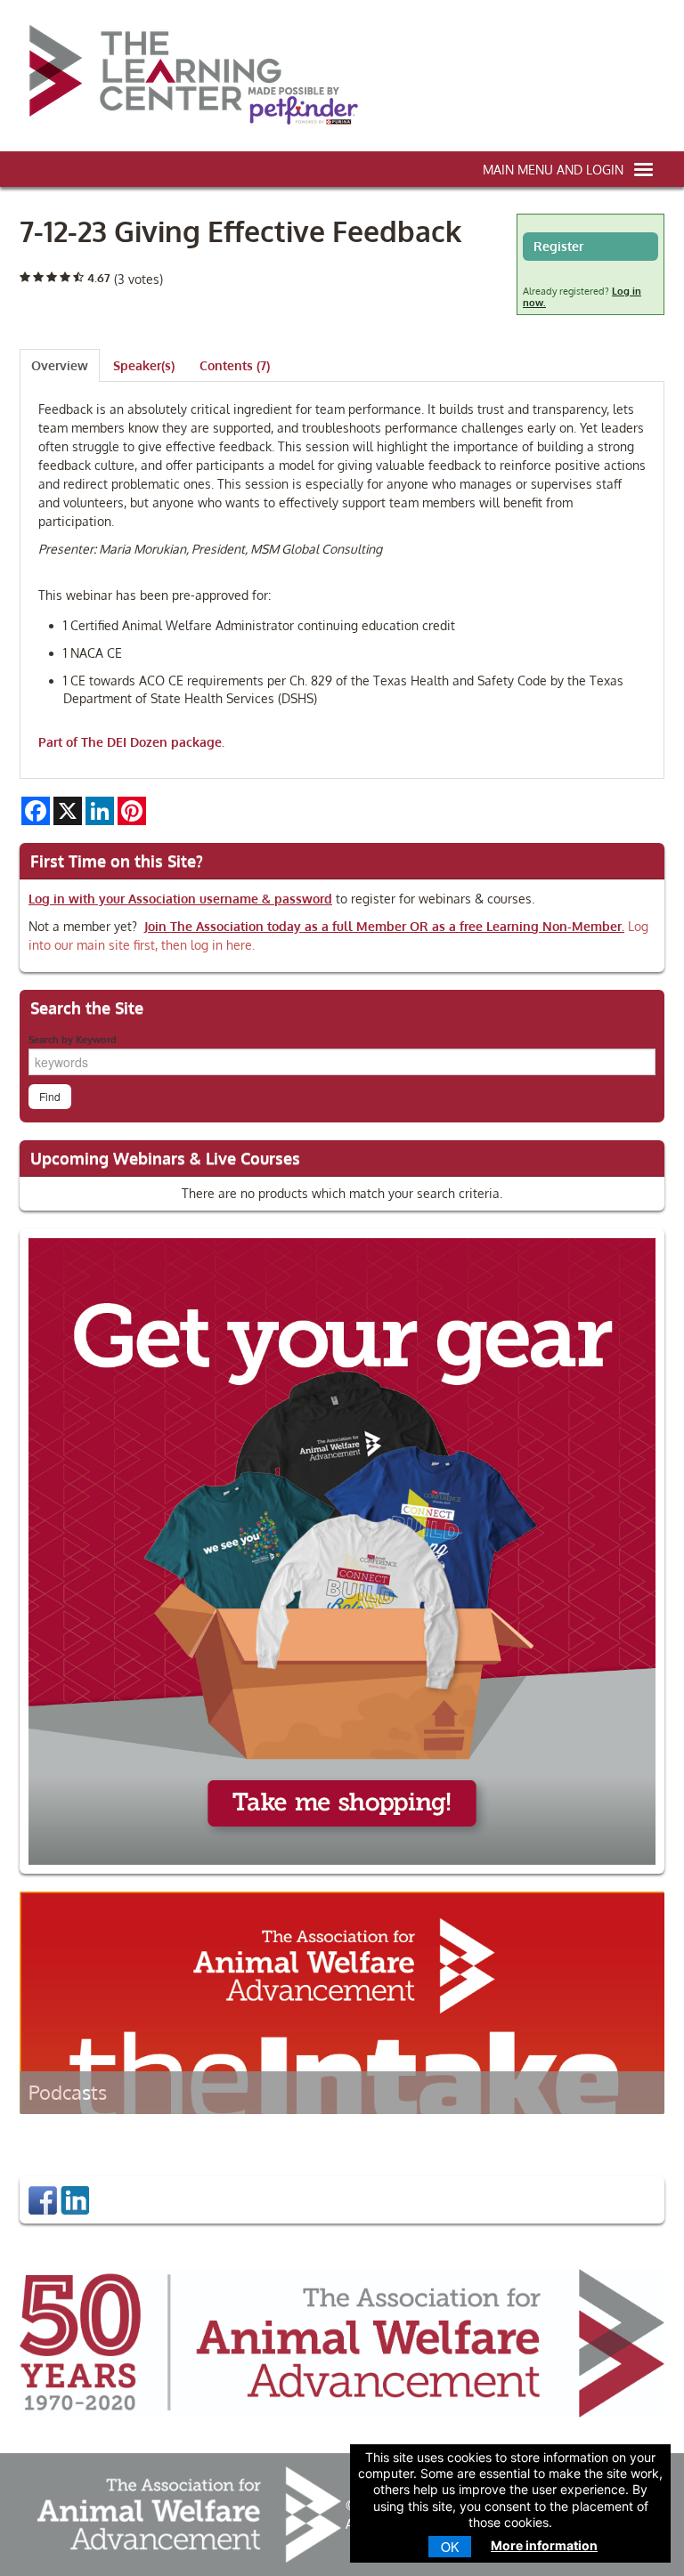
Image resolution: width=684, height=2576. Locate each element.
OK (450, 2547)
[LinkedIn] (75, 2199)
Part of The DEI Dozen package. (131, 742)
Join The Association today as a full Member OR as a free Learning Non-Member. (384, 926)
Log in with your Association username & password (180, 899)
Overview (60, 365)
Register (558, 246)
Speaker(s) (144, 365)
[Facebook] (43, 2199)
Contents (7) (235, 365)
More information (544, 2545)
